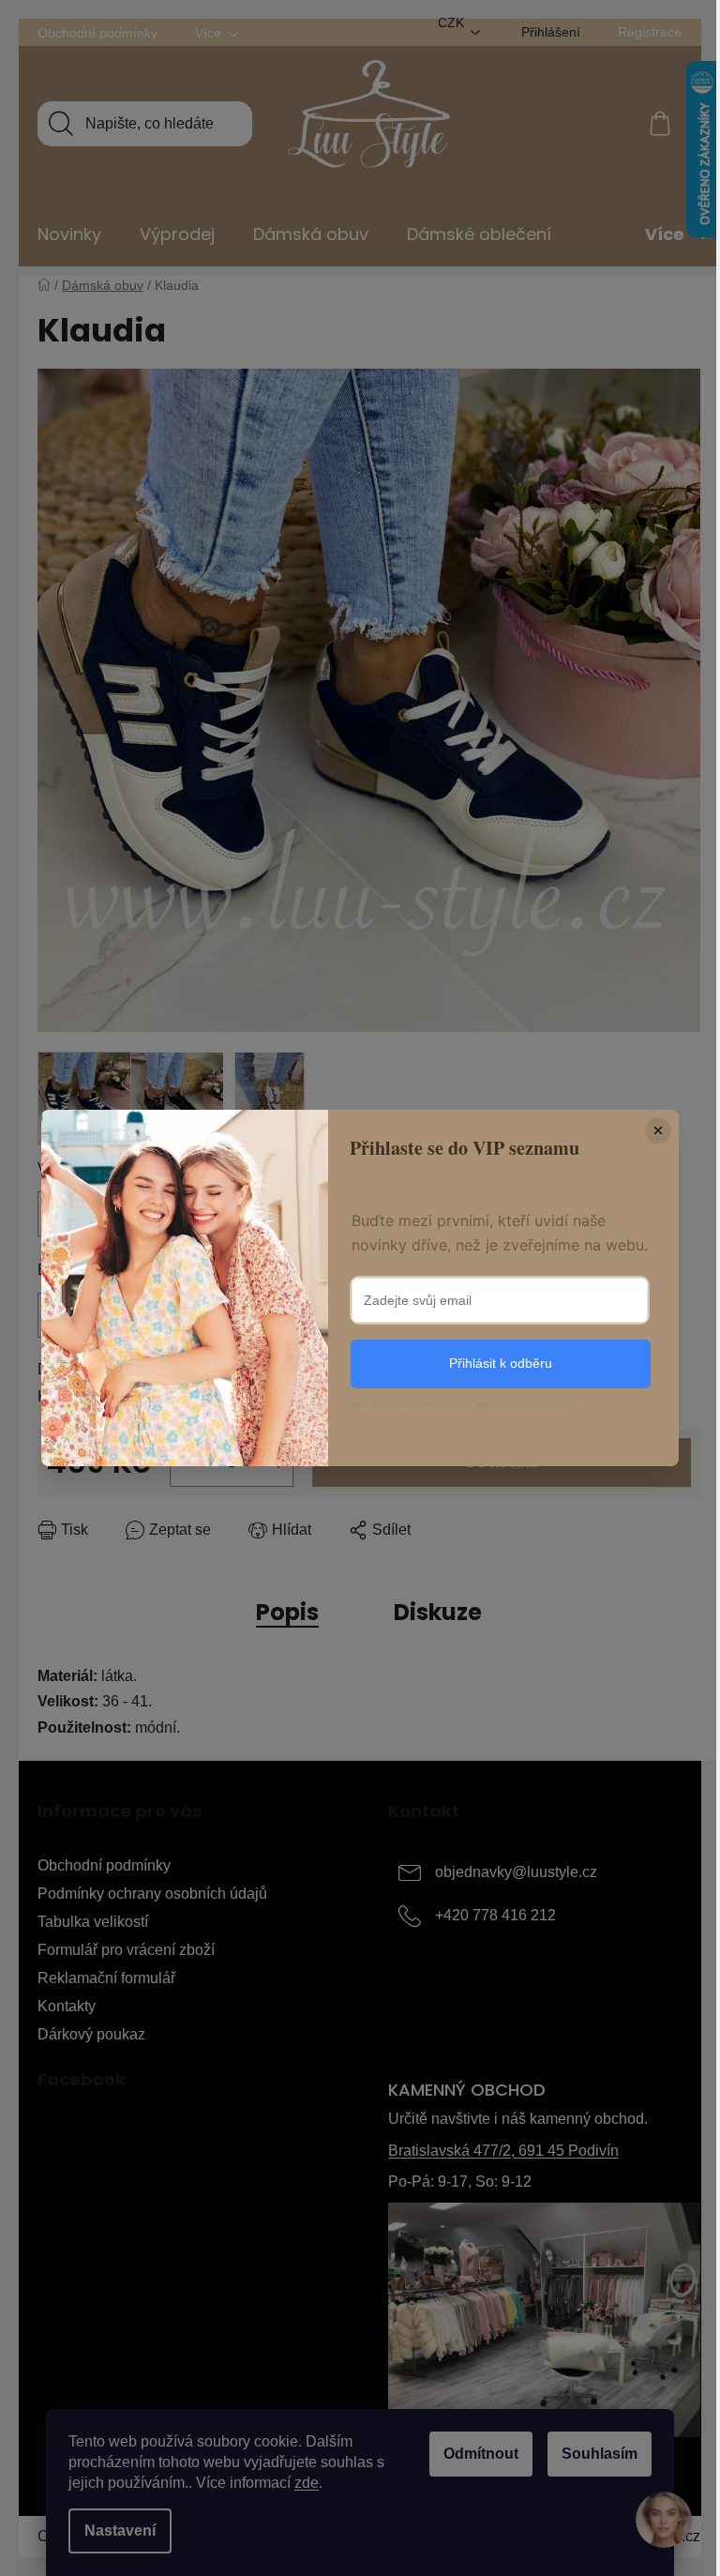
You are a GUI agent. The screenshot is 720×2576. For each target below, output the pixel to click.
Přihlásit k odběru (501, 1363)
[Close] (658, 1130)
